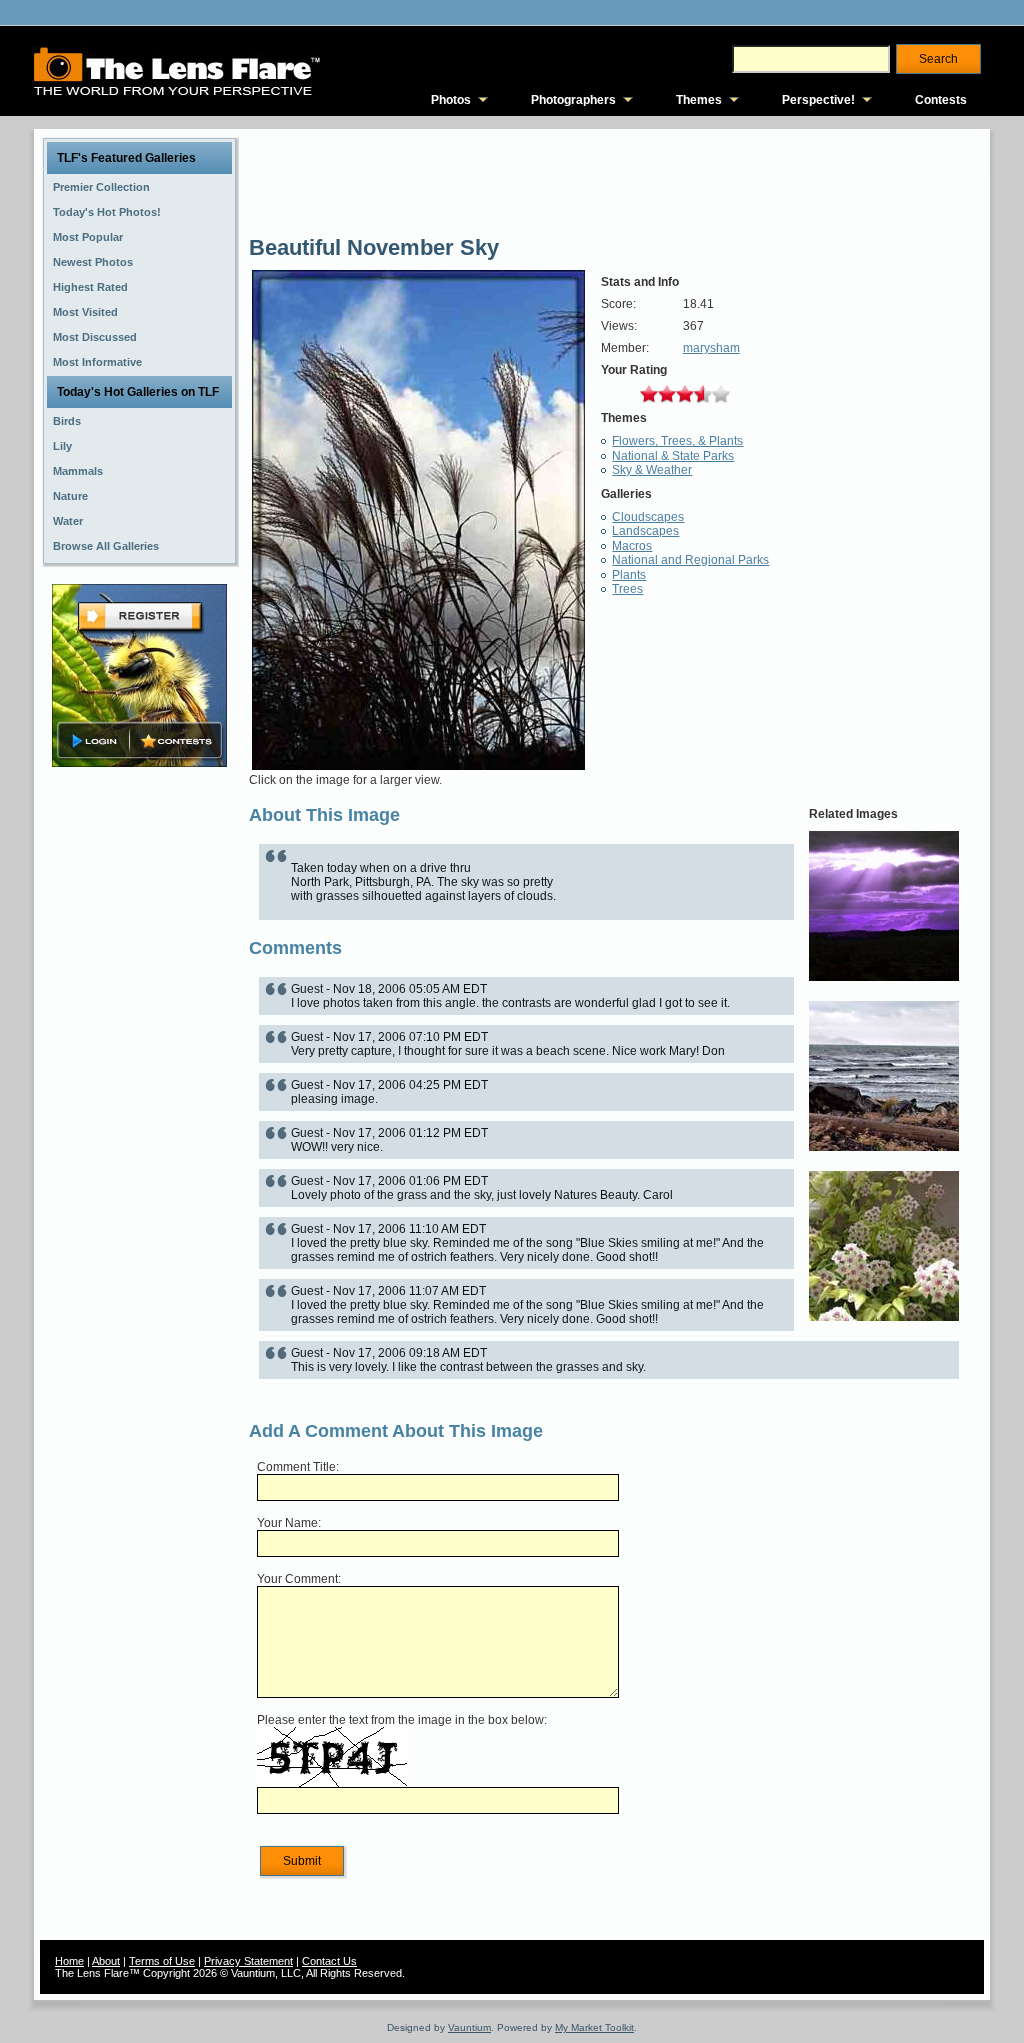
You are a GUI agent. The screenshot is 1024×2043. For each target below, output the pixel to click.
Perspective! (818, 100)
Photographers (573, 100)
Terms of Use (162, 1961)
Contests (941, 100)
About (106, 1961)
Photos (451, 100)
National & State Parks (673, 456)
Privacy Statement (248, 1961)
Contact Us (329, 1961)
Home (69, 1961)
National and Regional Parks (690, 560)
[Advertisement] (140, 1087)
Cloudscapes (648, 517)
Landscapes (645, 531)
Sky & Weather (652, 470)
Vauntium (469, 2027)
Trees (627, 589)
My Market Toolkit (594, 2027)
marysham (711, 348)
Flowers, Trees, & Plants (677, 441)
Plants (629, 575)
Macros (632, 546)
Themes (699, 100)
